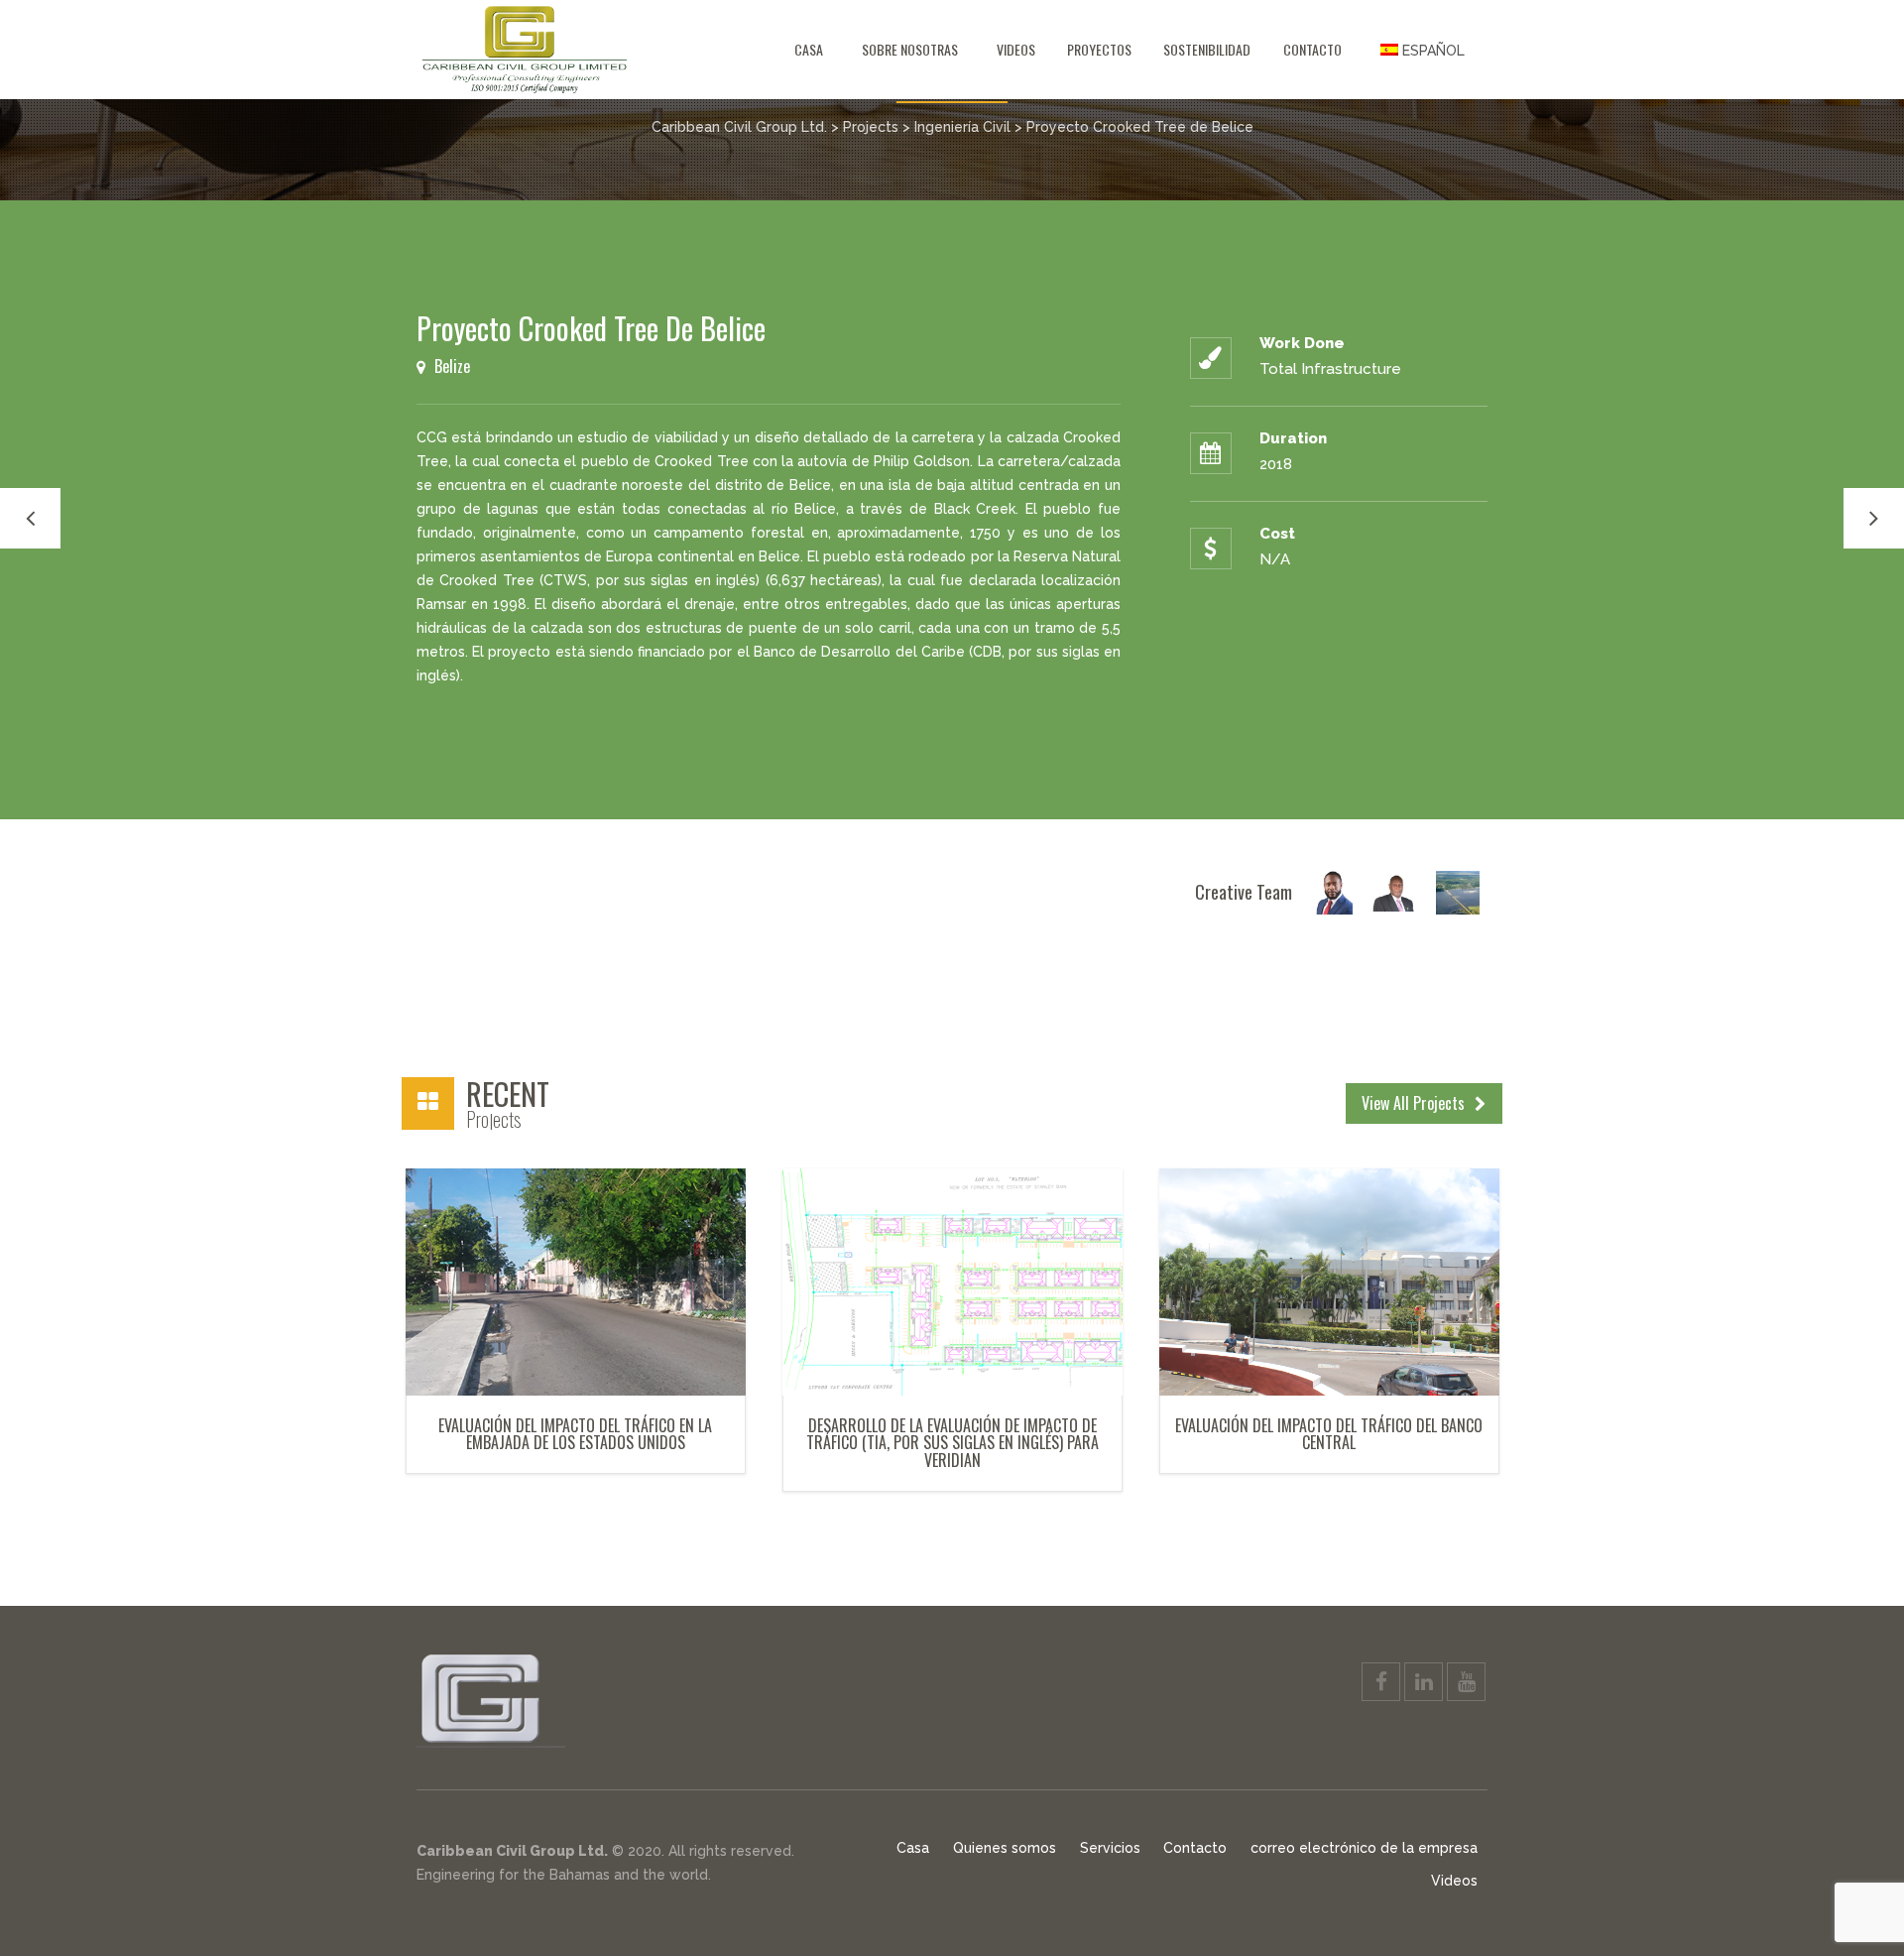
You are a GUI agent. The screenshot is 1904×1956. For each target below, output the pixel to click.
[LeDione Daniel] (1331, 892)
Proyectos (1099, 49)
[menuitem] (1423, 50)
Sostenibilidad (1207, 49)
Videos (1016, 49)
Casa (809, 49)
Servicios (1110, 1848)
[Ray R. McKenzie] (1394, 892)
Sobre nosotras (910, 49)
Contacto (1312, 49)
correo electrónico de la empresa (1364, 1848)
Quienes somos (1005, 1848)
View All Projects (1415, 1103)
